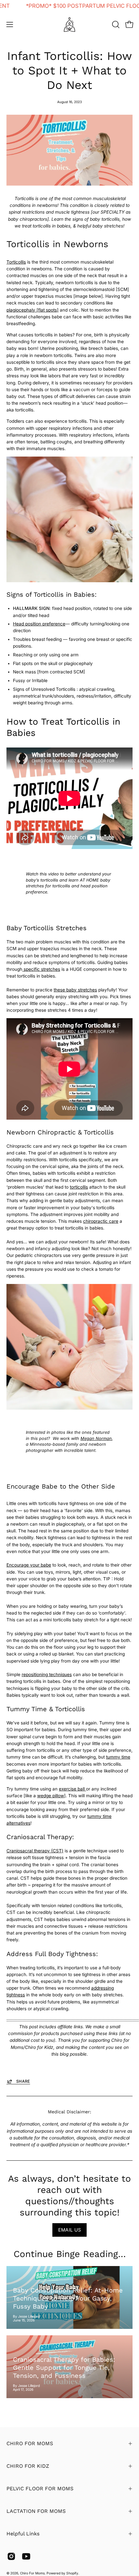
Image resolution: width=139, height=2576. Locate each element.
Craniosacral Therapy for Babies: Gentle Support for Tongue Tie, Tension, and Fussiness (64, 2368)
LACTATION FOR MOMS (36, 2511)
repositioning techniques (47, 1674)
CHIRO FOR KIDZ (28, 2466)
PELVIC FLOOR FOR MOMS (40, 2489)
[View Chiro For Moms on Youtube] (26, 2556)
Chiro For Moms (32, 2573)
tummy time (118, 1757)
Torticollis (16, 262)
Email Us (70, 2230)
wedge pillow (51, 1796)
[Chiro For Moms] (69, 24)
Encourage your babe (29, 1565)
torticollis (79, 1187)
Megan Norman (96, 1438)
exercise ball (72, 1789)
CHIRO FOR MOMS (30, 2443)
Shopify (72, 2573)
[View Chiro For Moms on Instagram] (11, 2556)
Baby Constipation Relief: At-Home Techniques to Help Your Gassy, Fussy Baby (68, 2298)
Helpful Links (23, 2534)
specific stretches (41, 969)
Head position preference (39, 624)
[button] (115, 24)
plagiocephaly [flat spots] (32, 310)
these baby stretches (75, 990)
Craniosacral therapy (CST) (35, 1851)
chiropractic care (101, 1221)
